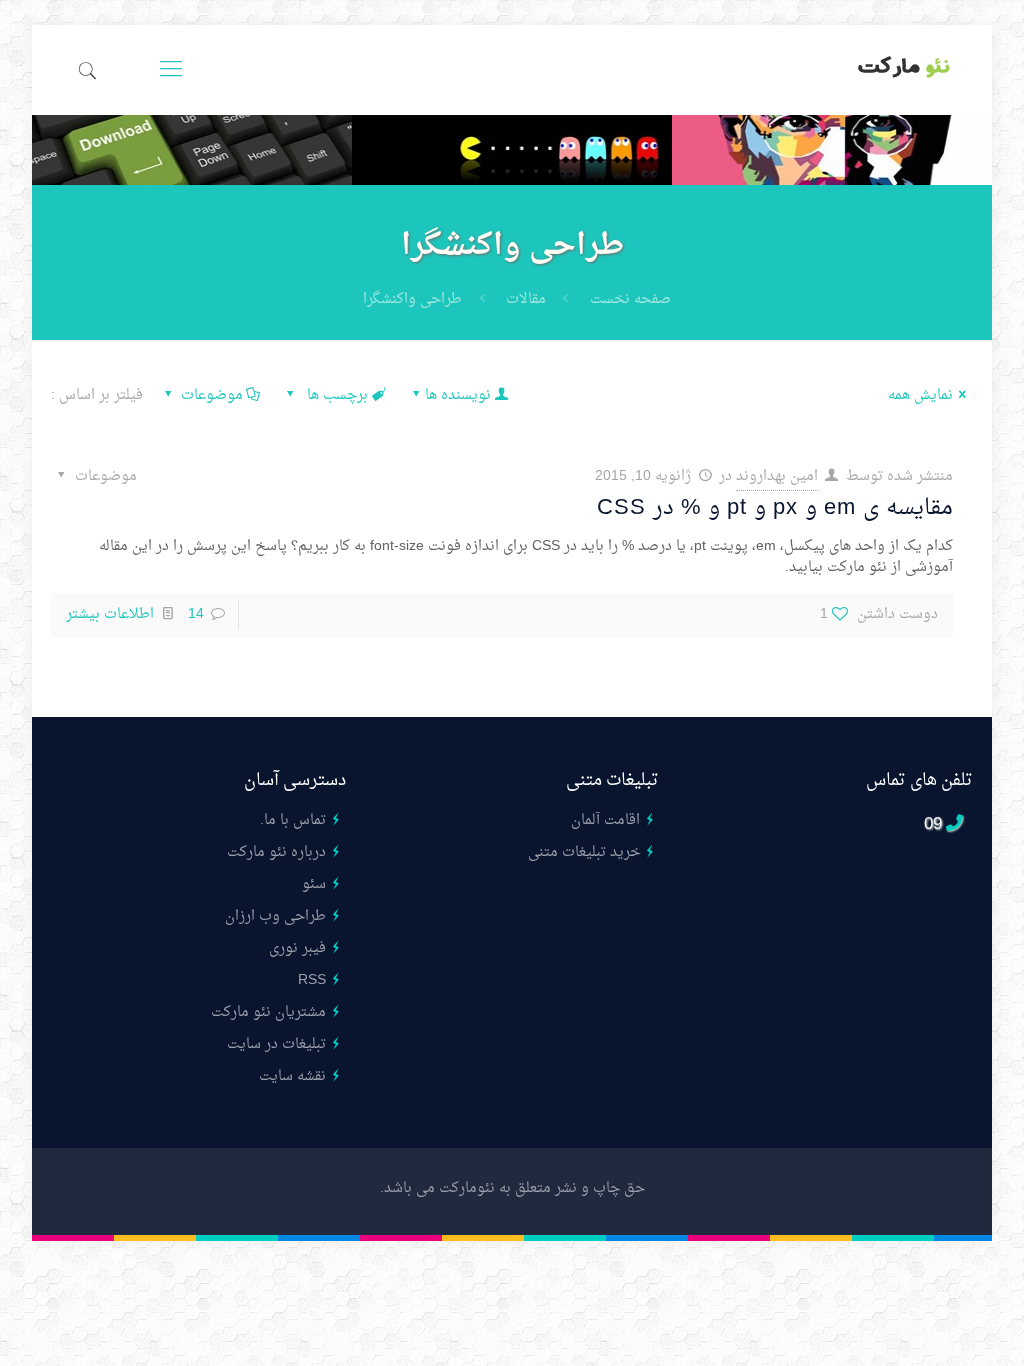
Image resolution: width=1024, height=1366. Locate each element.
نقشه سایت (292, 1076)
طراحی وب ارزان (275, 916)
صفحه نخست (630, 299)
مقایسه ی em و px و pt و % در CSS (775, 508)
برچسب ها (335, 395)
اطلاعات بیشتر (110, 614)
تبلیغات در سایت (276, 1044)
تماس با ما (295, 820)
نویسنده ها (458, 395)
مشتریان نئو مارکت (268, 1012)
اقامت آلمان (605, 820)
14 (196, 614)
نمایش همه (920, 395)
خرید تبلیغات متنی (584, 852)
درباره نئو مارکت (276, 852)
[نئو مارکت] (904, 70)
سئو (314, 884)
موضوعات (212, 395)
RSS (312, 980)
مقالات (526, 299)
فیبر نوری (297, 948)
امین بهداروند (777, 476)
